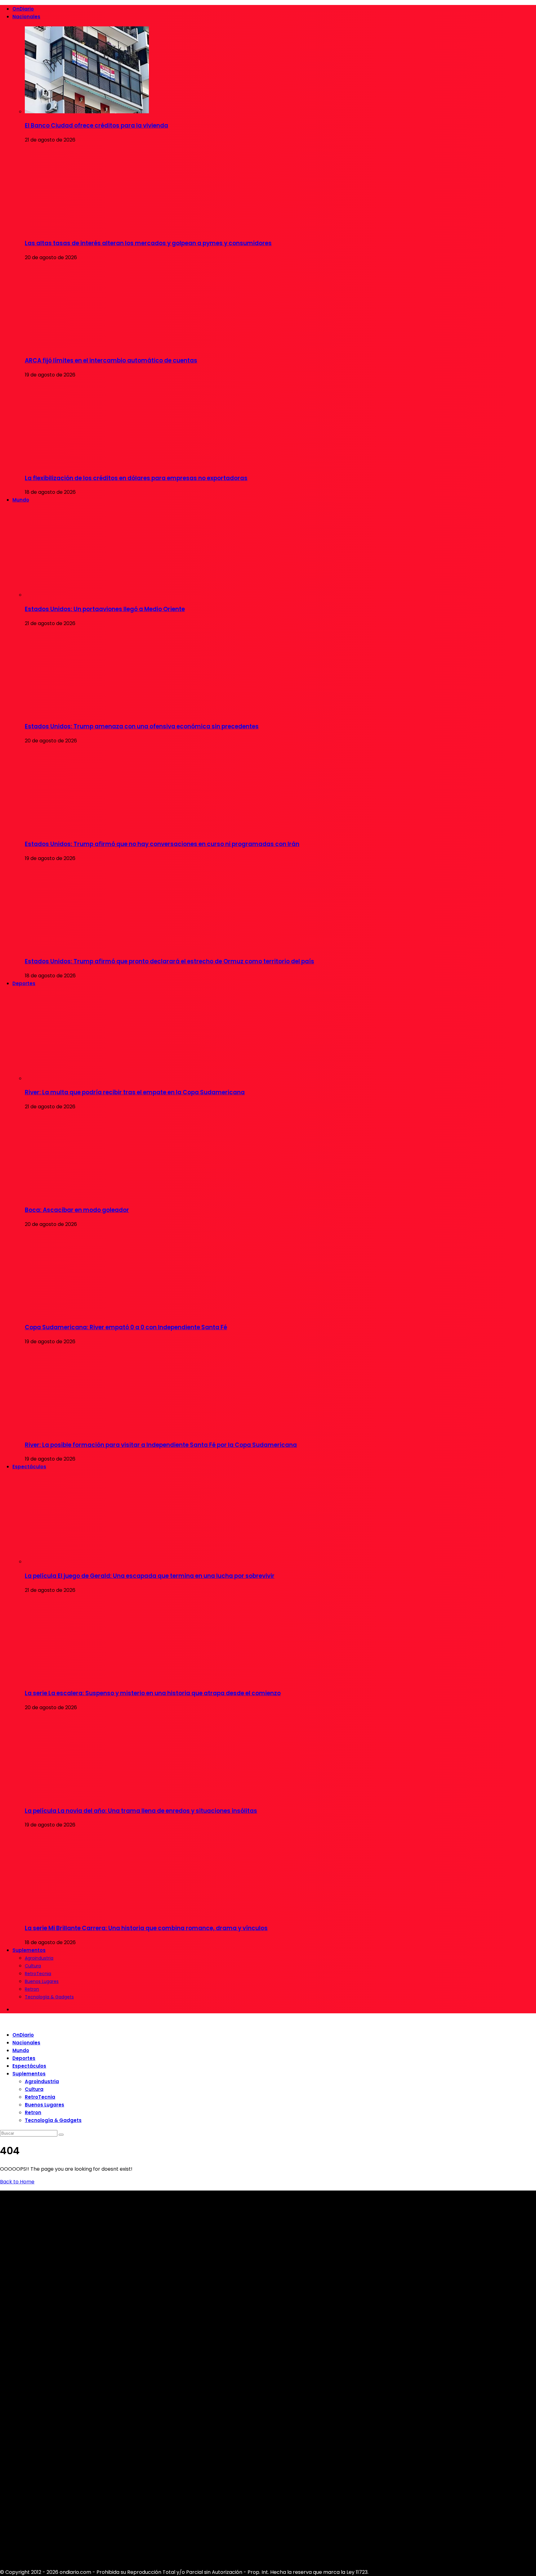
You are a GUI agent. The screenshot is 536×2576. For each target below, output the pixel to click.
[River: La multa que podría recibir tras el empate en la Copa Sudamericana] (87, 1078)
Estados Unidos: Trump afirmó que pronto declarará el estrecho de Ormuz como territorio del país (170, 961)
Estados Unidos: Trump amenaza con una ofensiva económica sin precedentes (142, 726)
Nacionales (26, 17)
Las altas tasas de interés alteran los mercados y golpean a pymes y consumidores (148, 243)
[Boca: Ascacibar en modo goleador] (87, 1196)
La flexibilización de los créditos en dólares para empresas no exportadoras (136, 478)
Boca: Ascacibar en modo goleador (77, 1210)
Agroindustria (39, 1958)
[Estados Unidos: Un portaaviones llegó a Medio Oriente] (87, 595)
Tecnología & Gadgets (49, 1997)
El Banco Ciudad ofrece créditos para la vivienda (96, 126)
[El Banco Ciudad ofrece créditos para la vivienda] (87, 112)
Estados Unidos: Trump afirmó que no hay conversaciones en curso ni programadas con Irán (162, 844)
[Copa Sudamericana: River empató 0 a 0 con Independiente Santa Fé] (87, 1313)
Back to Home (17, 2182)
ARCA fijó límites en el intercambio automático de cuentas (111, 360)
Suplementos (29, 1950)
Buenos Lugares (42, 1981)
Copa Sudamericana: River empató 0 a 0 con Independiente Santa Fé (126, 1327)
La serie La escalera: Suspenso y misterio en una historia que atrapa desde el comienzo (153, 1693)
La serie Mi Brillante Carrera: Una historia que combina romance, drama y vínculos (146, 1928)
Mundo (21, 500)
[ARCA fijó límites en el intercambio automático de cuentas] (87, 347)
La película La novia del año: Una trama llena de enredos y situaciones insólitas (141, 1811)
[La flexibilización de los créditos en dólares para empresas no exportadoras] (87, 464)
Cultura (33, 1966)
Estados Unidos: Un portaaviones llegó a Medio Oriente (105, 609)
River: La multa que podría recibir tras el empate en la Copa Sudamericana (135, 1092)
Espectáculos (29, 1467)
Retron (32, 1989)
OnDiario (23, 9)
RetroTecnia (38, 1974)
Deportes (24, 983)
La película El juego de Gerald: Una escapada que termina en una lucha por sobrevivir (150, 1576)
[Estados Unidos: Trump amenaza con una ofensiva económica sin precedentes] (87, 712)
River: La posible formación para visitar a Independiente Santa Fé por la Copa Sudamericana (161, 1445)
